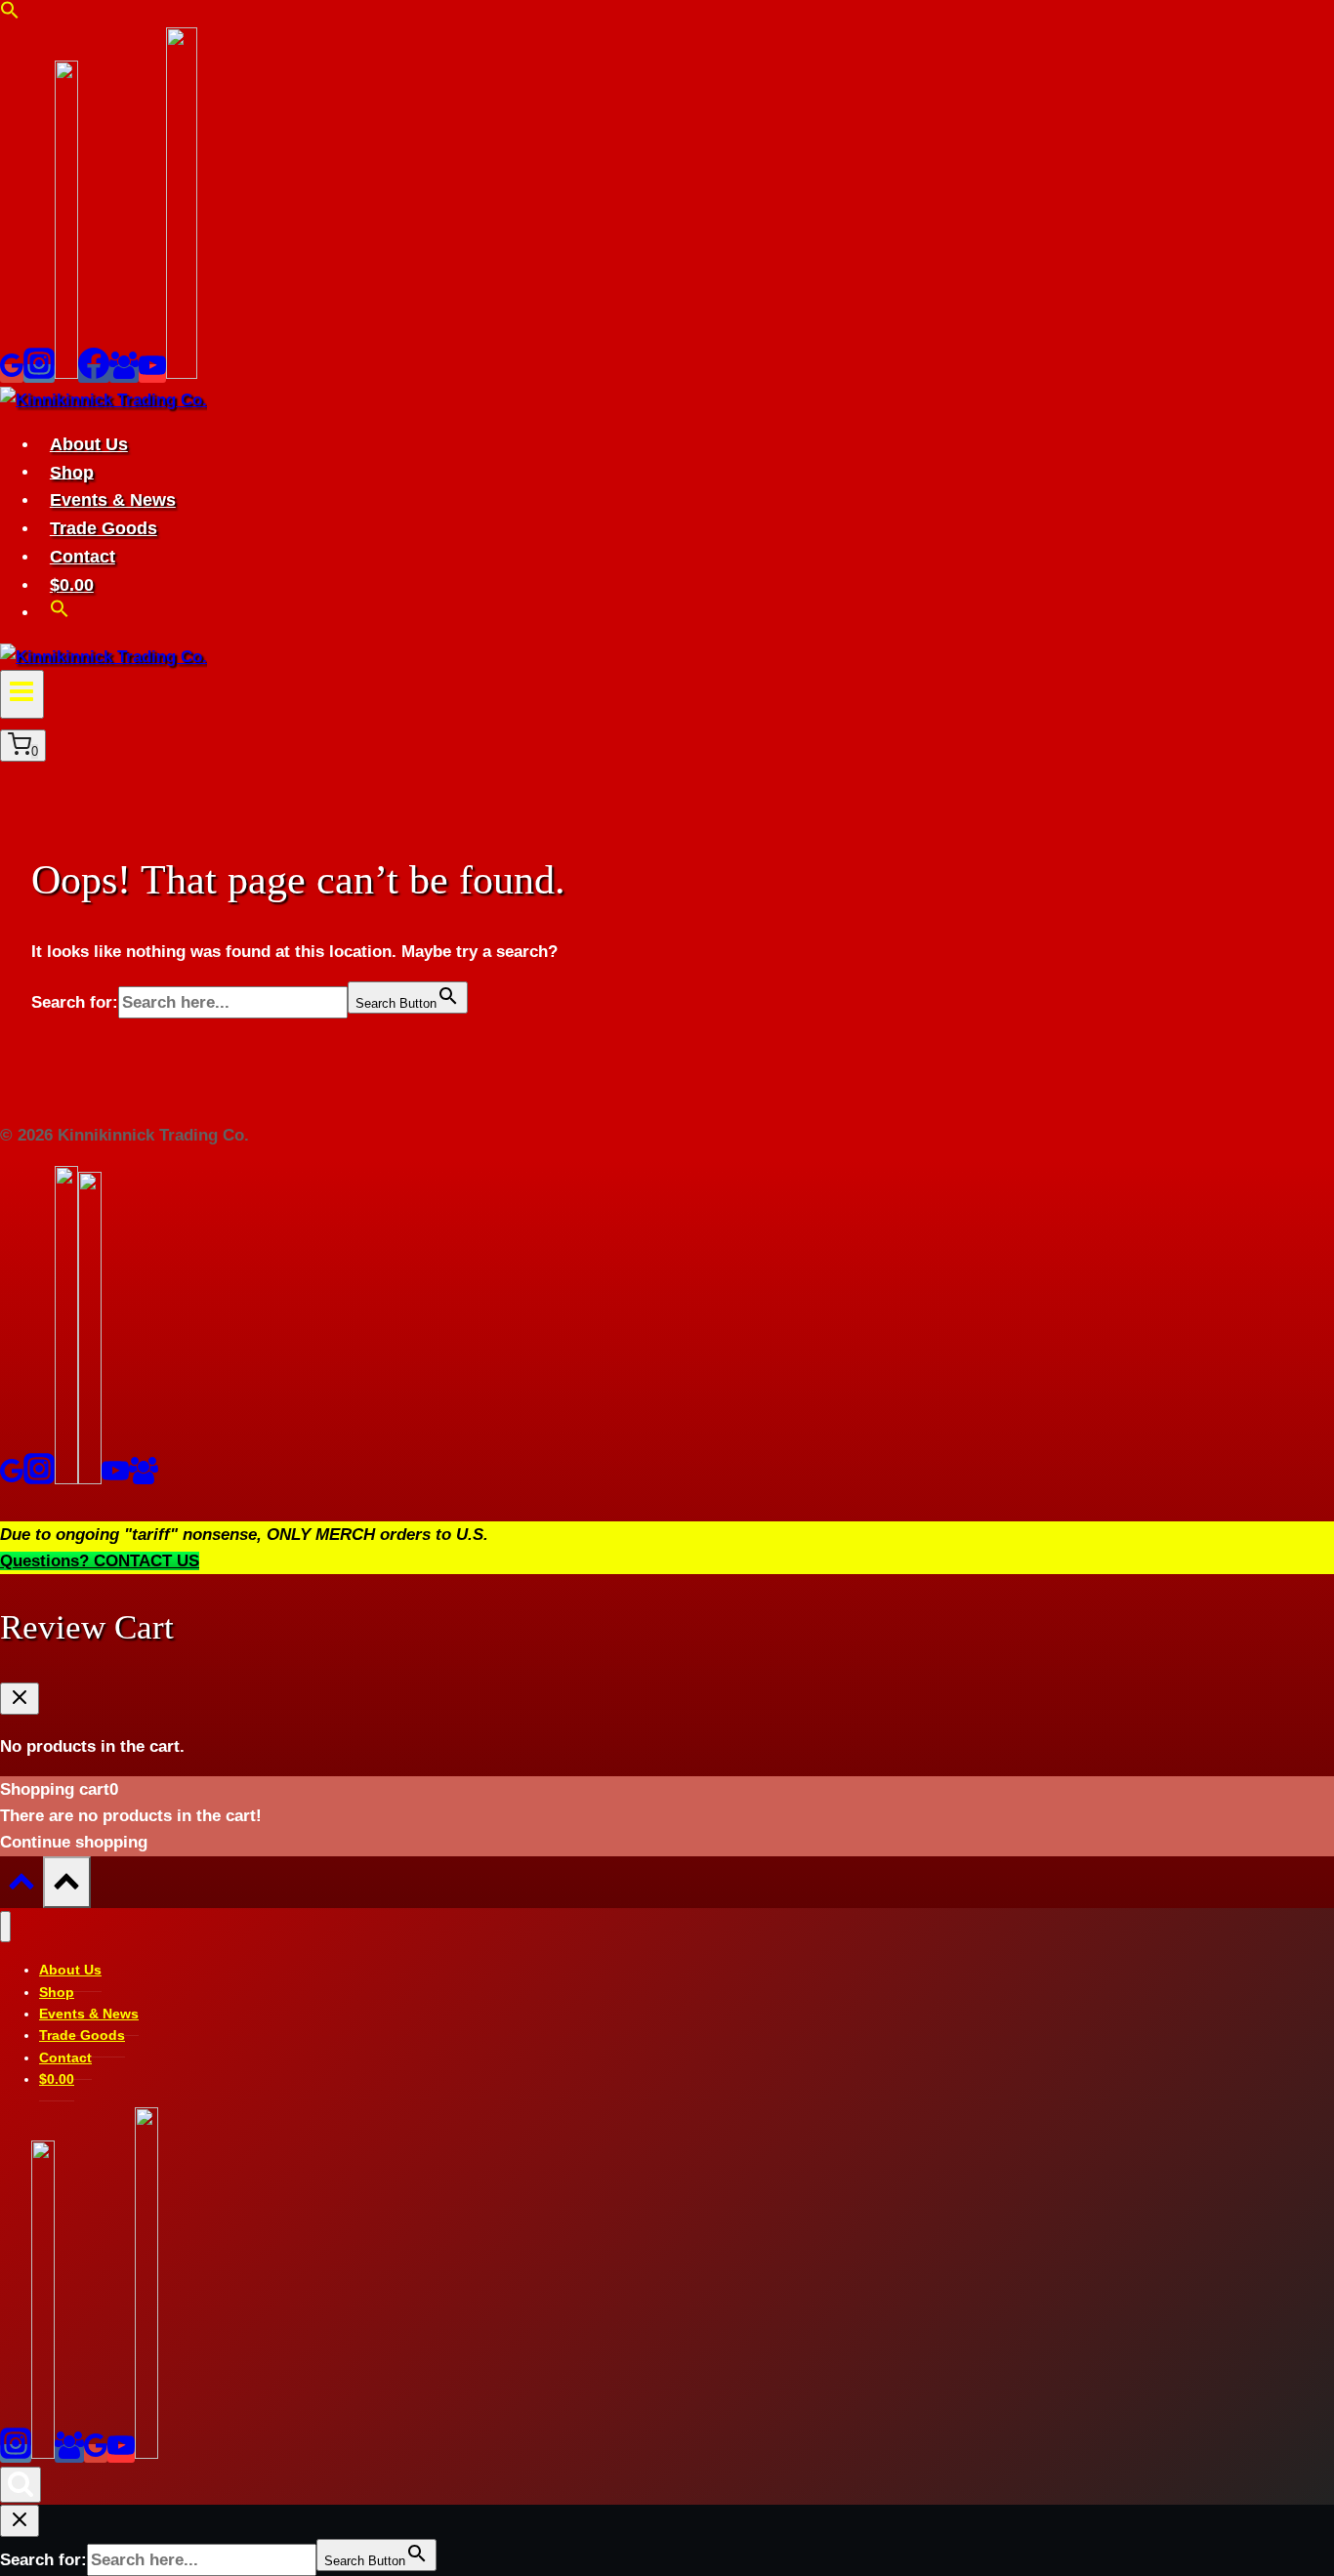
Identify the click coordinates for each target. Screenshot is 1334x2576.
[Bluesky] (66, 374)
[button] (10, 14)
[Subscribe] (182, 374)
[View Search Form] (21, 2485)
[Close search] (20, 2521)
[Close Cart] (20, 1699)
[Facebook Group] (124, 374)
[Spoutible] (90, 1479)
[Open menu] (22, 694)
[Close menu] (5, 1927)
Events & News (113, 500)
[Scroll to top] (21, 1887)
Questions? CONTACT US (100, 1561)
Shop (72, 472)
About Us (89, 444)
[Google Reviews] (12, 374)
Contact (83, 557)
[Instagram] (39, 374)
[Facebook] (94, 374)
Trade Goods (104, 528)
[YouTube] (152, 374)
